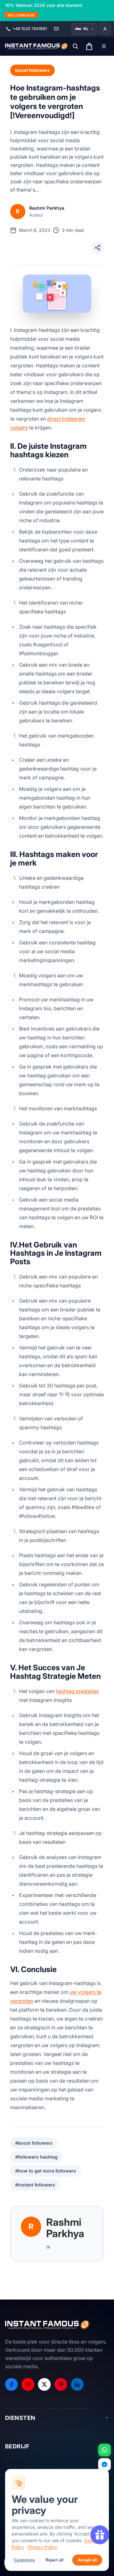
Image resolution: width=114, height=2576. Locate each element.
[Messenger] (104, 2465)
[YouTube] (28, 2384)
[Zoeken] (75, 46)
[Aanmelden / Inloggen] (105, 29)
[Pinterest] (61, 2384)
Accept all (87, 2560)
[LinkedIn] (77, 2384)
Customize (24, 2560)
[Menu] (104, 46)
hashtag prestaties (77, 1691)
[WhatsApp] (104, 2450)
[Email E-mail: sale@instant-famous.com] (56, 29)
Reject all (55, 2560)
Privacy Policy (42, 2547)
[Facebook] (11, 2384)
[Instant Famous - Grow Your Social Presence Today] (37, 46)
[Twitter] (44, 2384)
